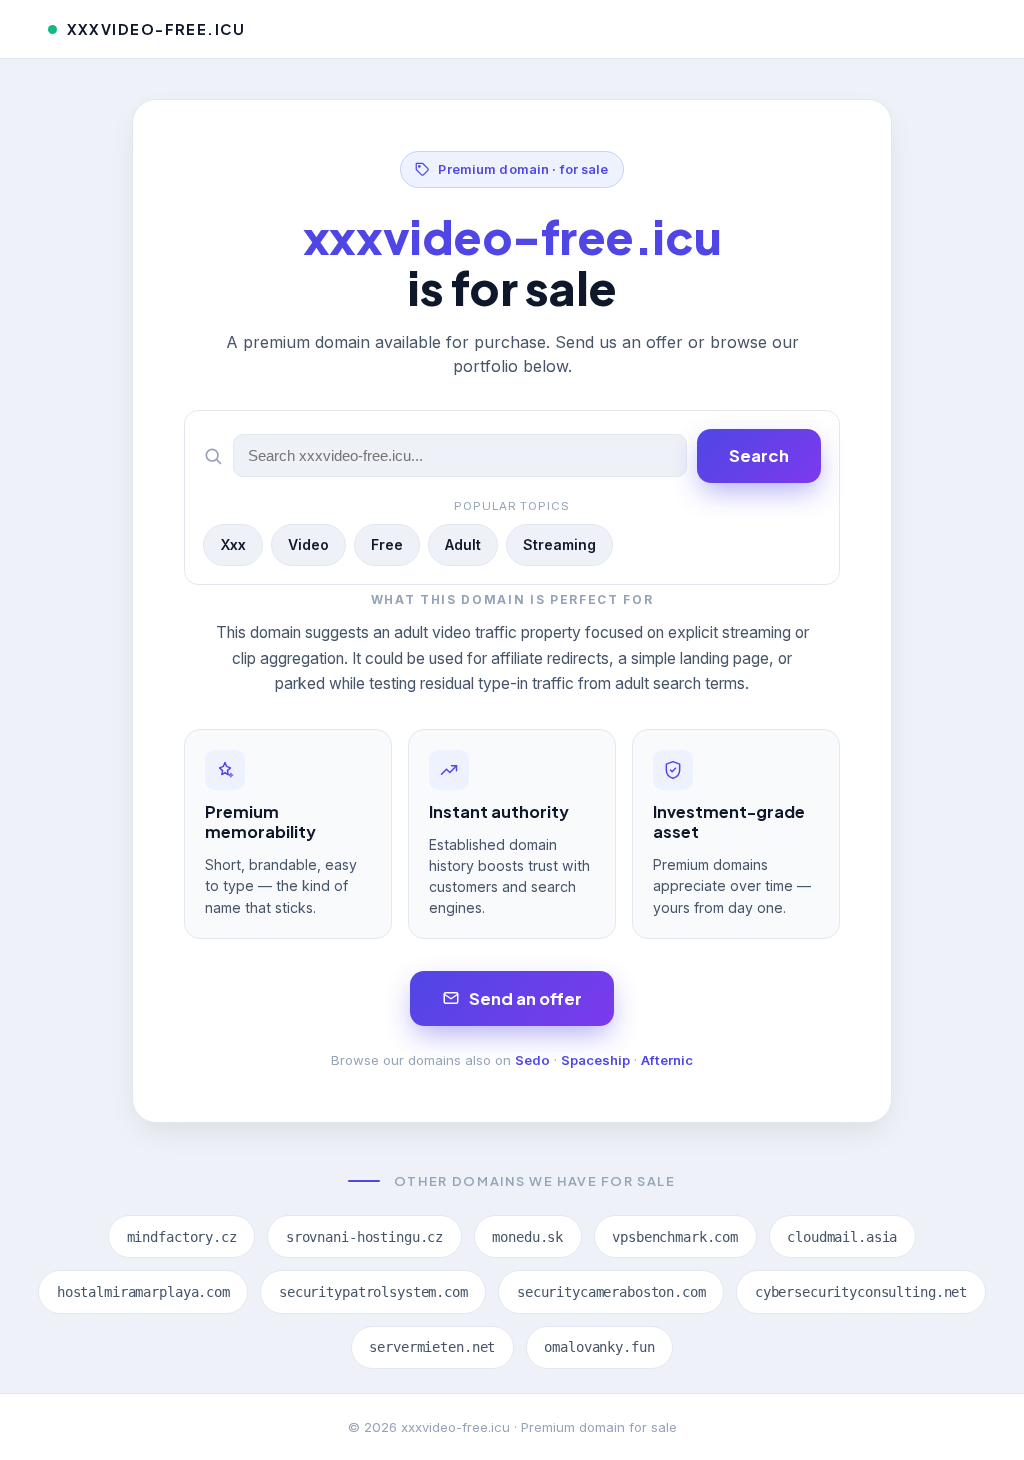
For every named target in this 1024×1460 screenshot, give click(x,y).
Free (387, 544)
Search (759, 455)
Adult (463, 544)
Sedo (532, 1060)
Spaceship (595, 1060)
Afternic (667, 1060)
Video (308, 544)
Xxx (233, 544)
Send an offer (525, 998)
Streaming (559, 544)
